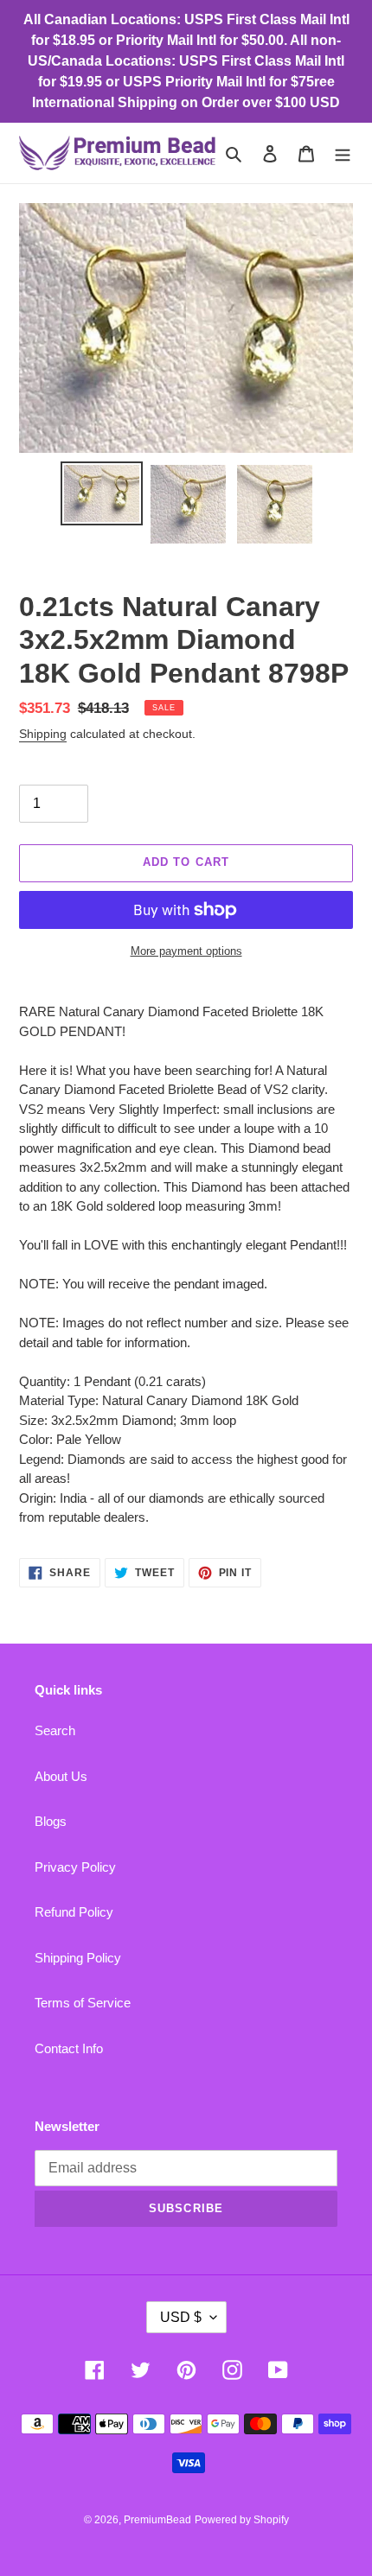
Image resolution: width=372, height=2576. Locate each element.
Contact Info (69, 2048)
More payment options (186, 951)
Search (55, 1730)
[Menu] (343, 153)
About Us (61, 1776)
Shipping (43, 734)
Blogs (51, 1821)
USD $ (181, 2317)
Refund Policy (74, 1912)
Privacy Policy (75, 1867)
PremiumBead (157, 2520)
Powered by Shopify (242, 2520)
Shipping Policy (78, 1958)
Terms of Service (83, 2003)
